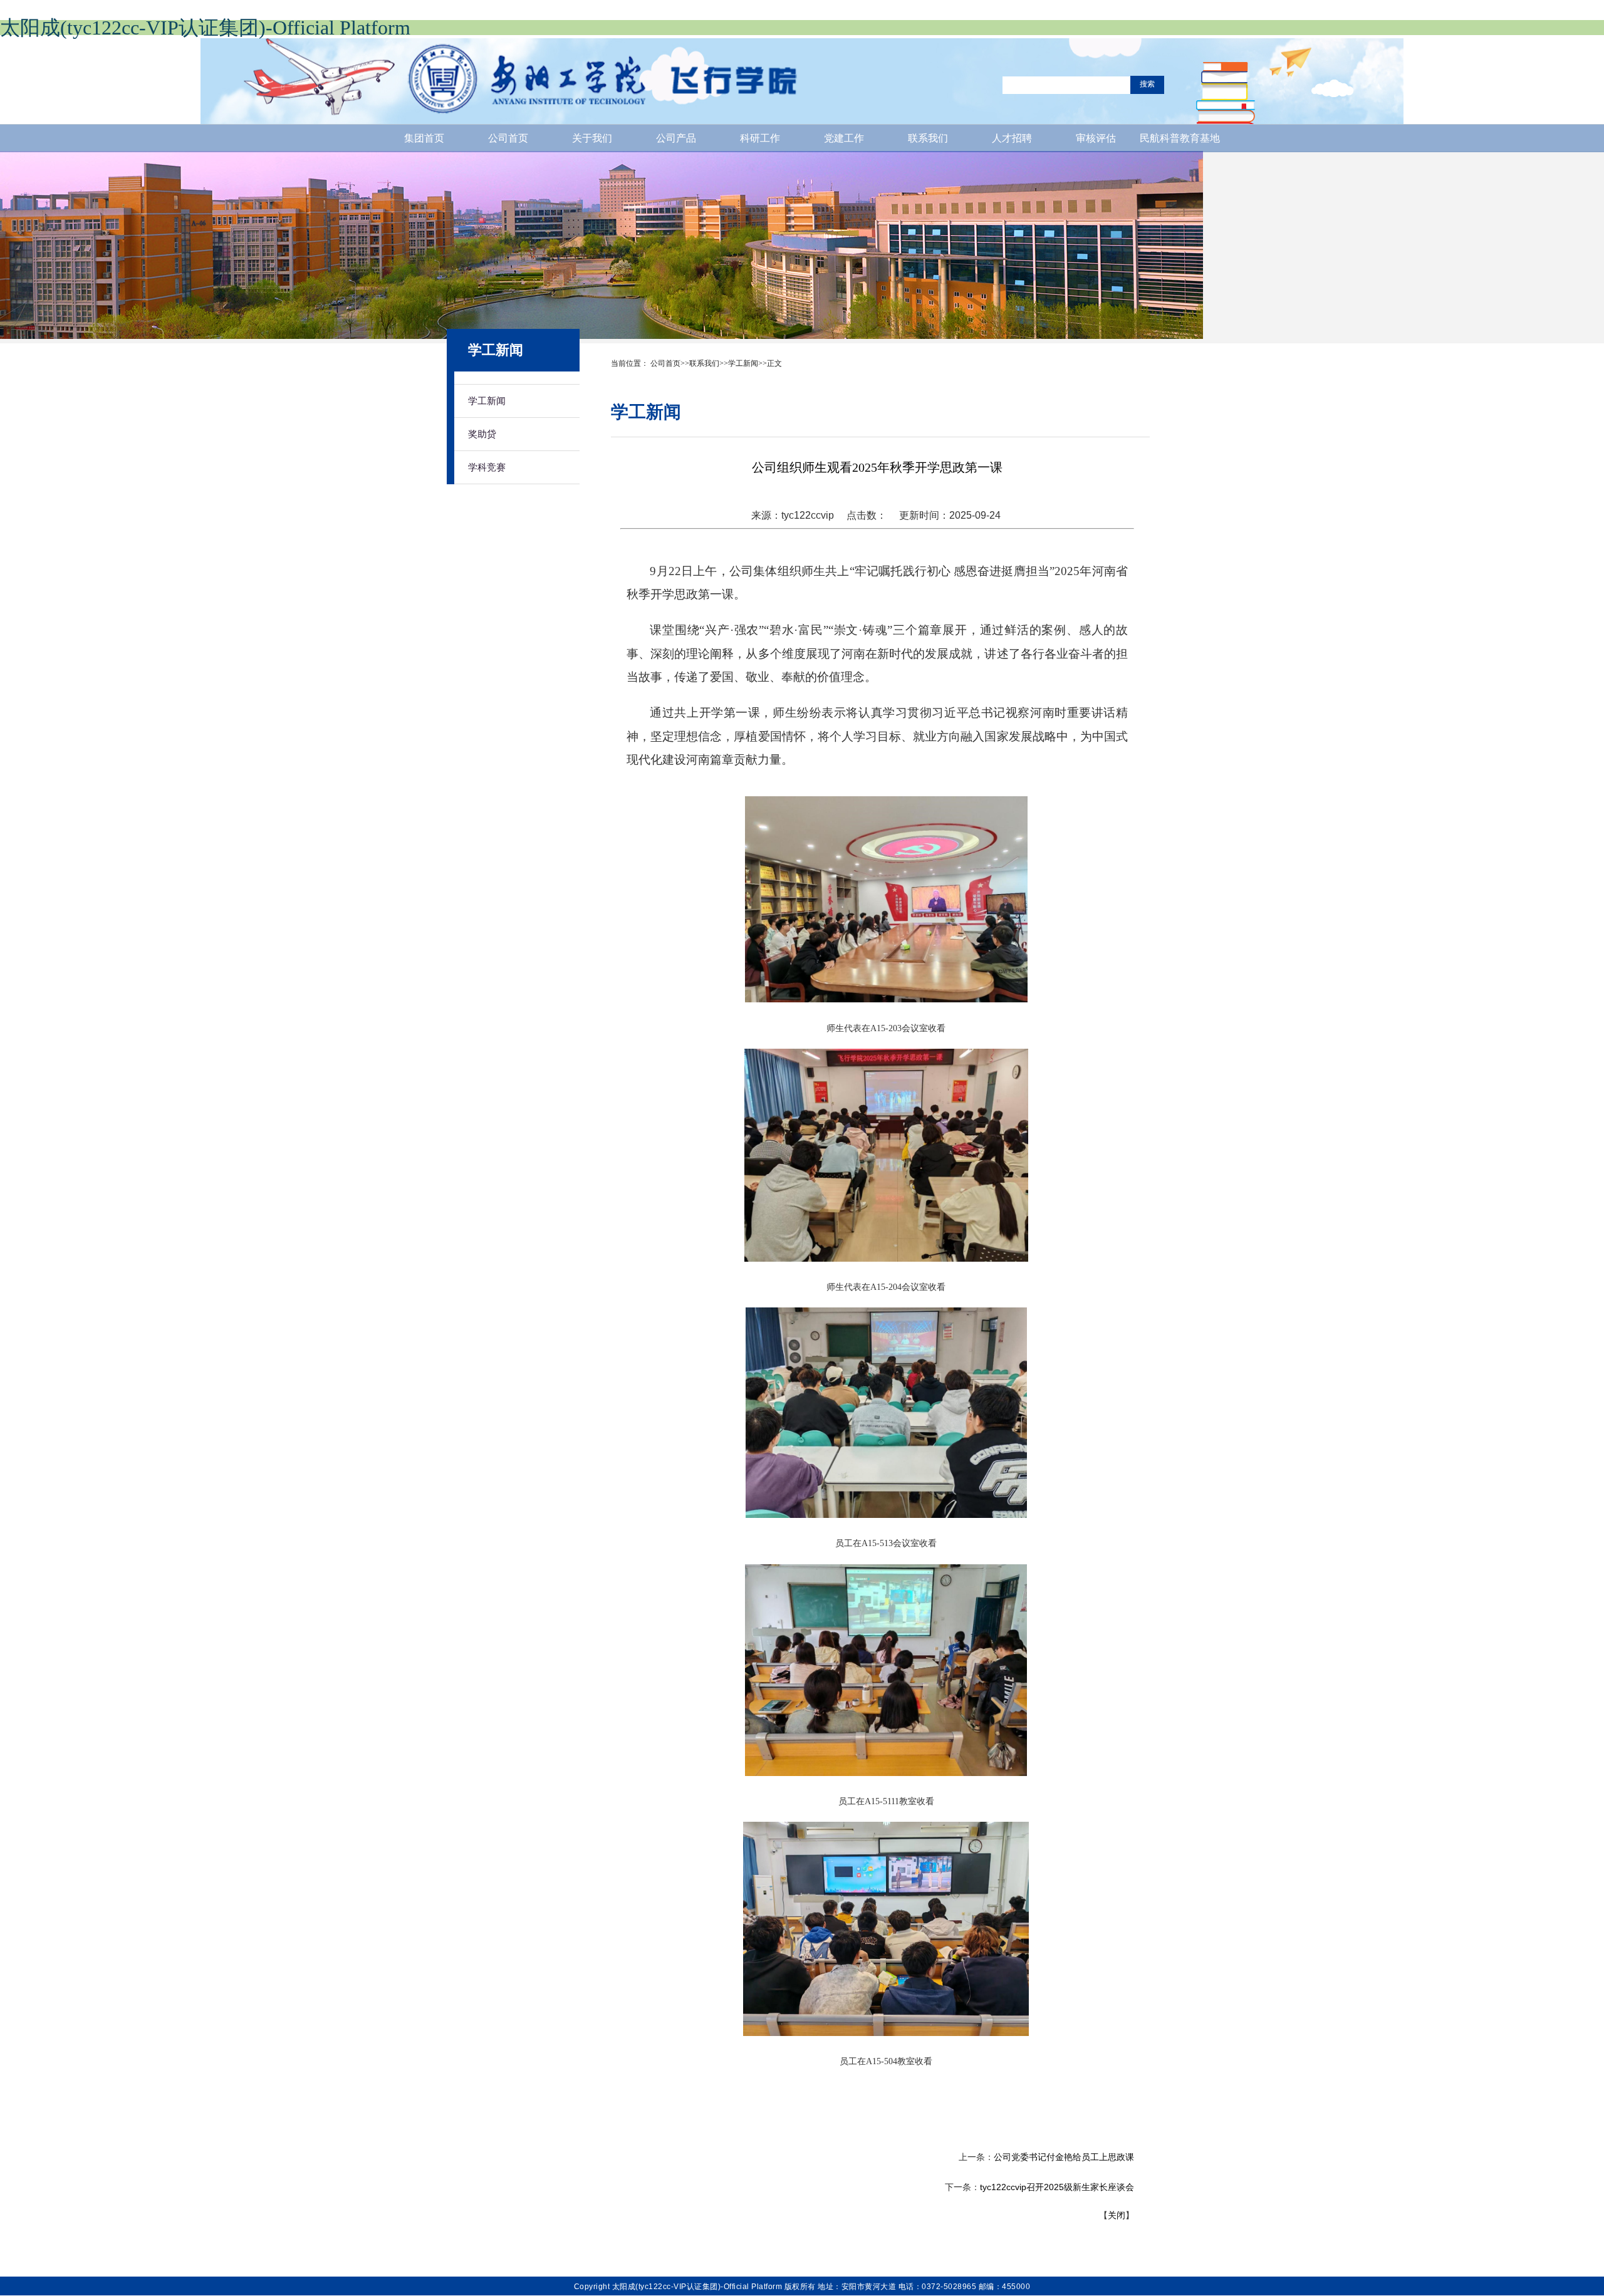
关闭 (1117, 2215)
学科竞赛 (487, 467)
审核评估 (1096, 138)
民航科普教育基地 (1180, 138)
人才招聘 (1012, 138)
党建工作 (844, 138)
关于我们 (592, 138)
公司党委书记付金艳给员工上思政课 (1064, 2157)
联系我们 (928, 138)
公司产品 (676, 138)
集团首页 (424, 138)
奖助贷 (482, 434)
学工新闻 (487, 401)
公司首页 (508, 138)
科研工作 (760, 138)
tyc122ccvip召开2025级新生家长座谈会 (1057, 2187)
